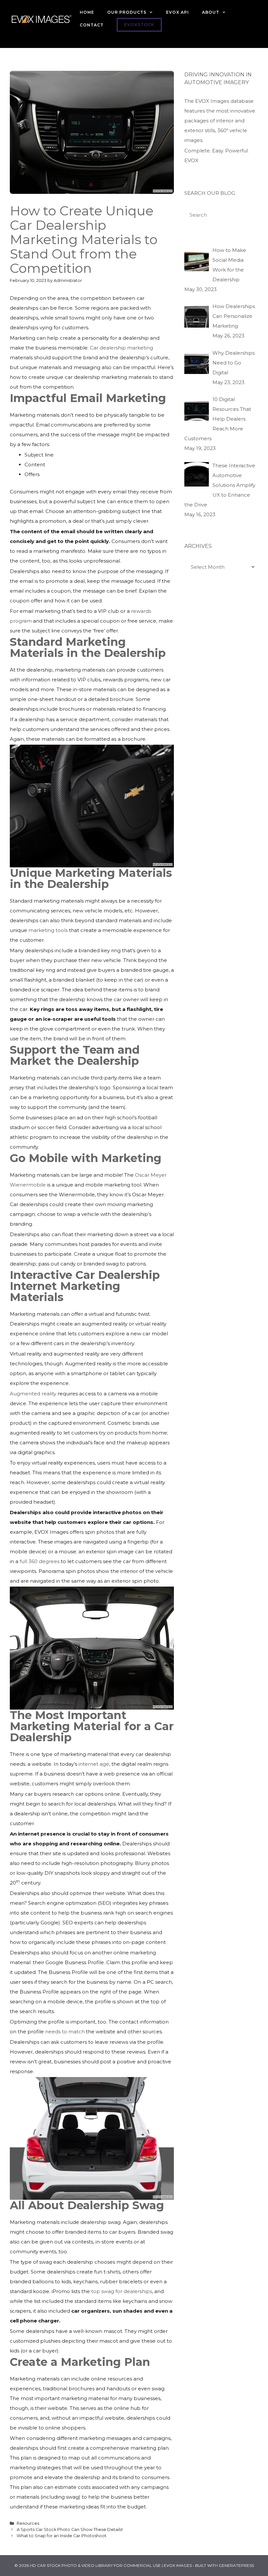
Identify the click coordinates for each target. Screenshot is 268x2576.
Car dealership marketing (121, 348)
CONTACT (92, 25)
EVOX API (177, 12)
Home (87, 12)
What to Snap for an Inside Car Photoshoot (62, 2536)
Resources (28, 2523)
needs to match (65, 2032)
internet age (94, 1764)
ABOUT (211, 12)
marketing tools (48, 930)
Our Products (127, 12)
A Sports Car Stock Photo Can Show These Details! (70, 2529)
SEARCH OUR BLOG (210, 193)
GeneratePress (236, 2565)
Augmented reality (33, 1394)
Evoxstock (139, 25)
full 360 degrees (40, 1561)
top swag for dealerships (122, 2291)
